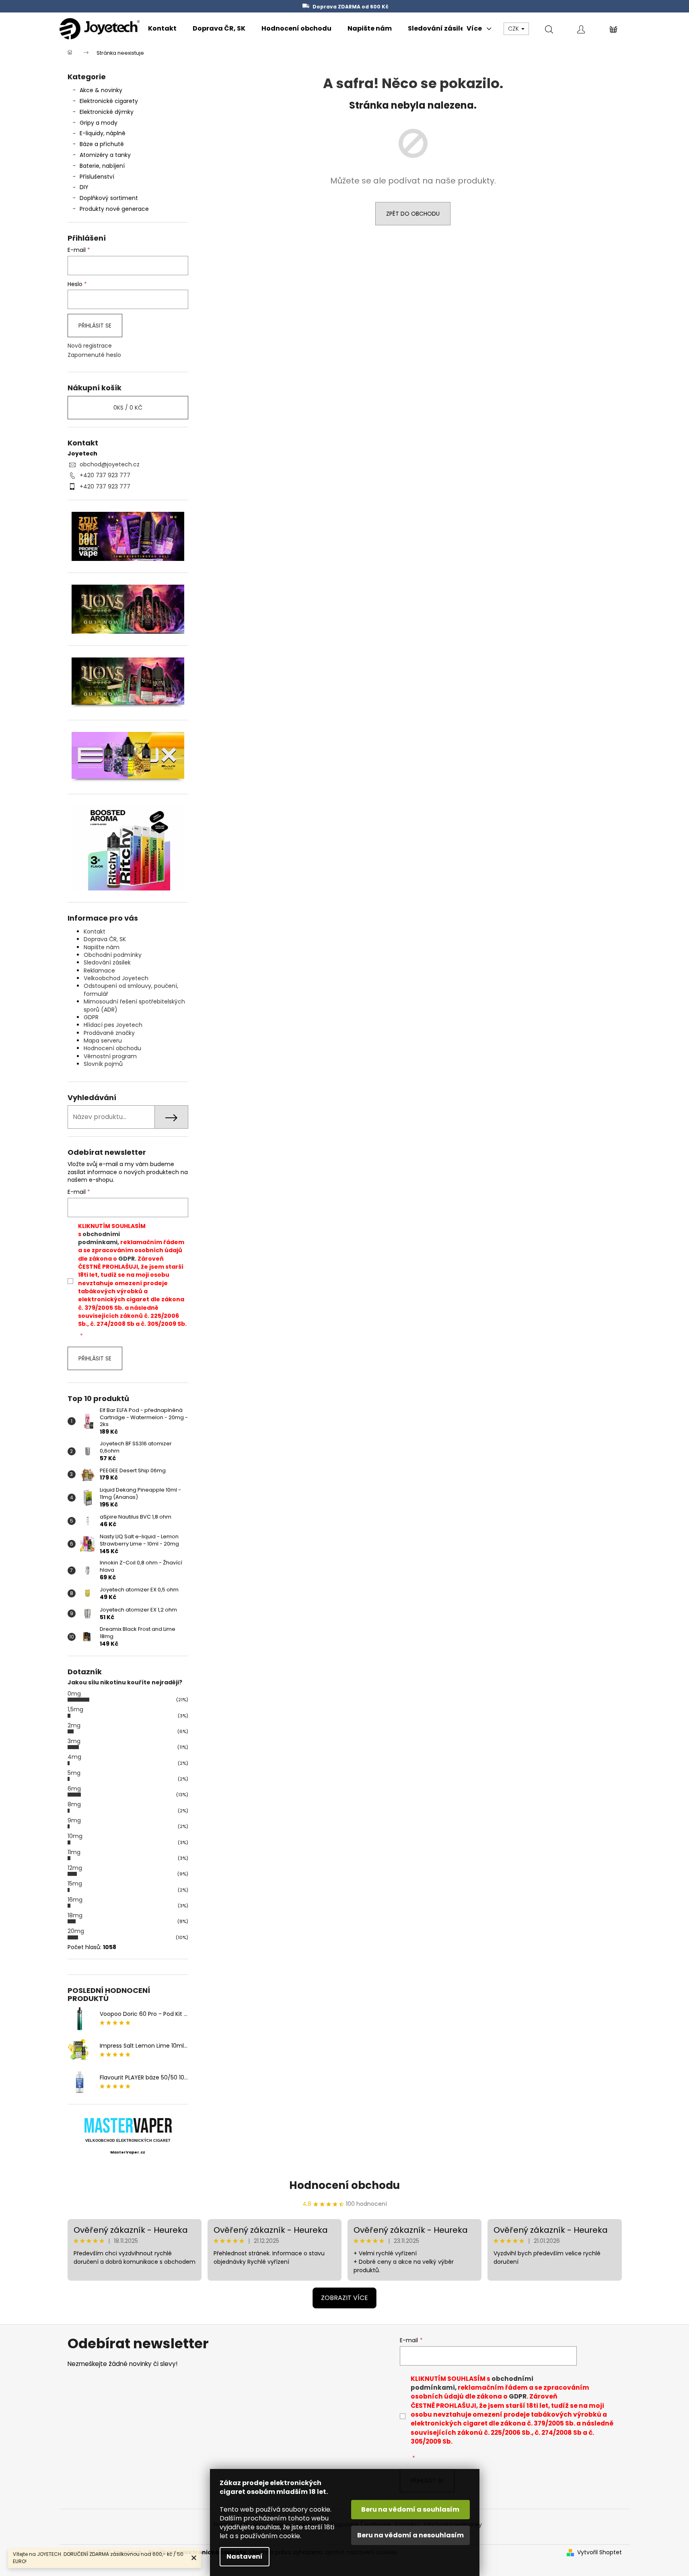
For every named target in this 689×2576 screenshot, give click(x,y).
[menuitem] (162, 29)
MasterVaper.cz (128, 2152)
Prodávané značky (109, 1033)
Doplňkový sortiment (109, 198)
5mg (74, 1773)
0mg (74, 1694)
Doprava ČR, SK (105, 939)
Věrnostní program (110, 1056)
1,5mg (75, 1709)
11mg (74, 1852)
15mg (75, 1884)
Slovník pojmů (103, 1064)
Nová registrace (90, 346)
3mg (74, 1741)
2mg (74, 1725)
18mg (75, 1915)
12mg (75, 1868)
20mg (76, 1931)
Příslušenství (97, 177)
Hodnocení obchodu (112, 1048)
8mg (74, 1804)
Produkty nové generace (114, 209)
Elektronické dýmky (107, 112)
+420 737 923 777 (105, 475)
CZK (514, 29)
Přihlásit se (95, 326)
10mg (75, 1836)
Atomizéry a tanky (105, 155)
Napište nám (102, 947)
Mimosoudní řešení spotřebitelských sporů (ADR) (134, 1005)
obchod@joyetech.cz (110, 464)
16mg (75, 1900)
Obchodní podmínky (113, 955)
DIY (84, 187)
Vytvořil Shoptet (600, 2552)
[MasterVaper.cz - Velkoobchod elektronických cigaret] (128, 2125)
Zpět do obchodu (413, 214)
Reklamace (99, 971)
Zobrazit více (344, 2298)
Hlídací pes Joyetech (113, 1025)
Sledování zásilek (107, 962)
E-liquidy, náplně (103, 133)
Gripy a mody (99, 123)
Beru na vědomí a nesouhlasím (410, 2535)
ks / (128, 408)
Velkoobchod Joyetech (116, 978)
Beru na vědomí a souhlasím (410, 2509)
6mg (74, 1789)
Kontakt (95, 931)
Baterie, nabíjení (102, 166)
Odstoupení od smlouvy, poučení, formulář (131, 990)
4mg (74, 1757)
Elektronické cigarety (109, 101)
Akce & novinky (101, 90)
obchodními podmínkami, (99, 1238)
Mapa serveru (103, 1041)
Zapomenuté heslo (94, 355)
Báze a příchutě (102, 144)
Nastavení (245, 2556)
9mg (74, 1820)
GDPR (91, 1017)
